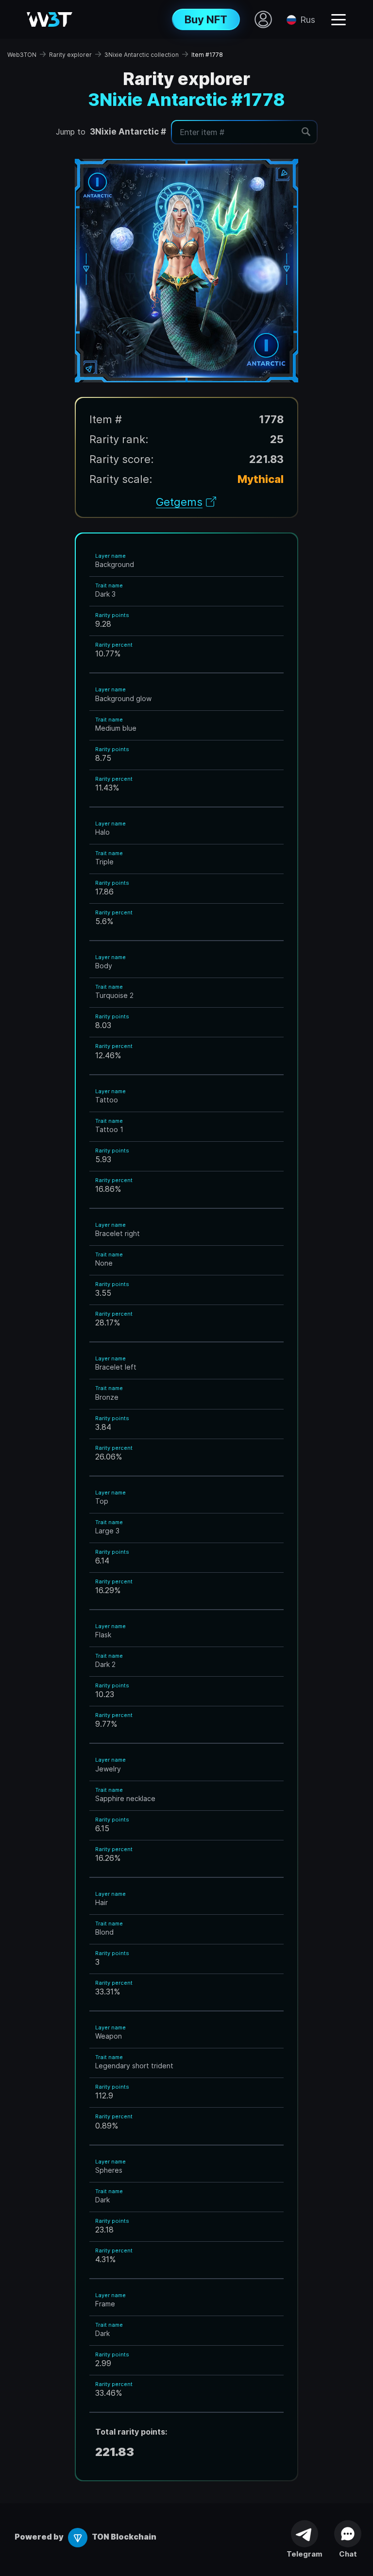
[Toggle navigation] (339, 19)
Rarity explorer (70, 55)
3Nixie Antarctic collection (142, 55)
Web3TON (22, 55)
